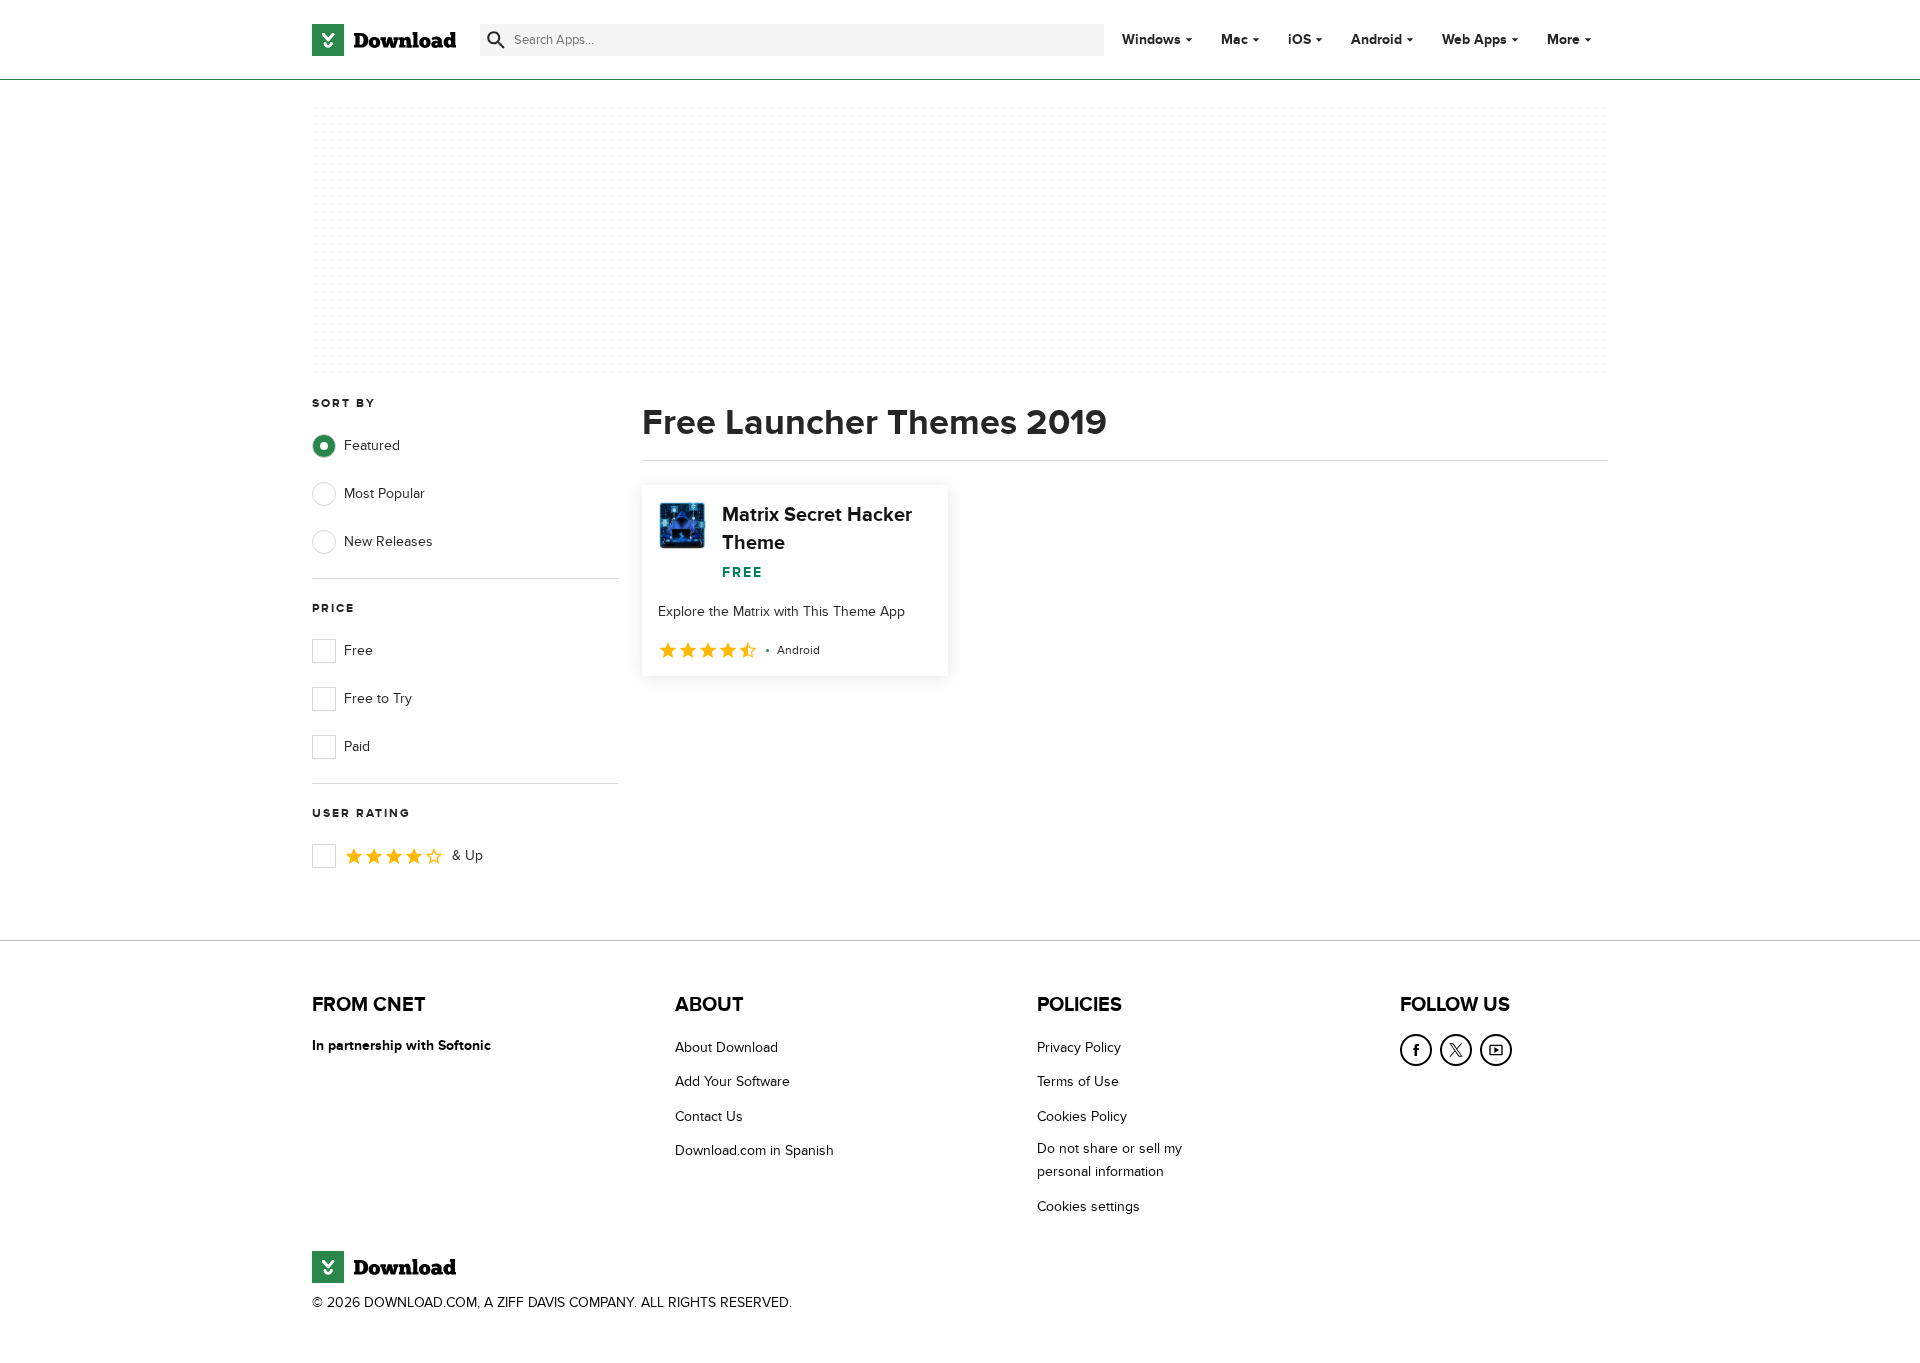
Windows (1151, 40)
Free (358, 650)
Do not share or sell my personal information (1109, 1160)
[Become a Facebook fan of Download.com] (1416, 1050)
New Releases (388, 541)
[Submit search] (496, 40)
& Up (467, 855)
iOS (1299, 40)
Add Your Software (732, 1081)
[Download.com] (384, 40)
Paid (357, 746)
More (1563, 39)
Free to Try (378, 698)
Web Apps (1474, 40)
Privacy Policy (1079, 1047)
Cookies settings (1088, 1206)
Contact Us (709, 1116)
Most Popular (384, 493)
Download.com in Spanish (754, 1150)
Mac (1234, 40)
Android (1376, 40)
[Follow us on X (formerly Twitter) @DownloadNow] (1456, 1050)
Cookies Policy (1082, 1116)
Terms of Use (1078, 1081)
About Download (726, 1047)
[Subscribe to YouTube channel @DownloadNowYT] (1496, 1050)
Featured (372, 445)
